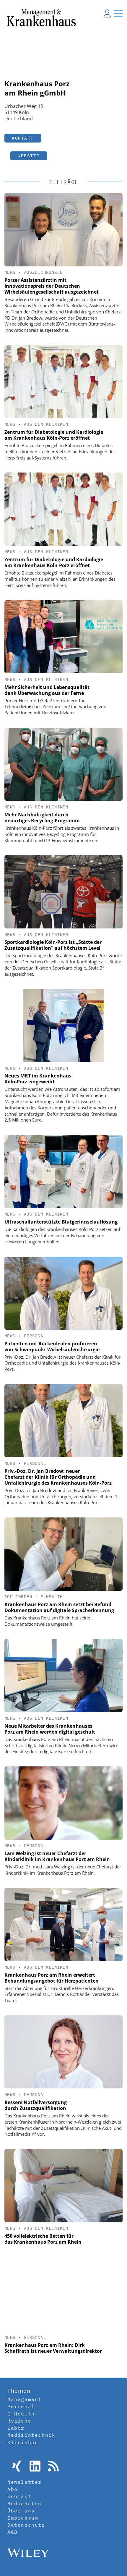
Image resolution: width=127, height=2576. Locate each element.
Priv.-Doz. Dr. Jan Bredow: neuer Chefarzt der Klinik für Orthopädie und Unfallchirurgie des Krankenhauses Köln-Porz (58, 1477)
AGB (13, 2532)
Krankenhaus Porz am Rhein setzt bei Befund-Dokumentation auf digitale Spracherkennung (59, 1607)
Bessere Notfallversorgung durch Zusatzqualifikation (36, 2105)
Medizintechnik (31, 2435)
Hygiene (19, 2421)
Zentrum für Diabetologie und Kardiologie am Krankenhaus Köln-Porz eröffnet (54, 435)
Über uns (21, 2511)
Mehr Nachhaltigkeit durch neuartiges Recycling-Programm (42, 818)
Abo (13, 2489)
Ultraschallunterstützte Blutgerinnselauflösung (61, 1222)
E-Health (52, 1597)
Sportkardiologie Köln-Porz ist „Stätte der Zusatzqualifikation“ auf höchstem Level (53, 945)
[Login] (107, 13)
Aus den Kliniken (46, 424)
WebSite (29, 156)
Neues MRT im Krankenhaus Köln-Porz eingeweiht (38, 1079)
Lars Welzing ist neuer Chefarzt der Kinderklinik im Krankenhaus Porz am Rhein (57, 1856)
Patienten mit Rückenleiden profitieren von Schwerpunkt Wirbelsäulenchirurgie (52, 1347)
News (10, 272)
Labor (16, 2428)
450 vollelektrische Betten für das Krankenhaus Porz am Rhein (43, 2239)
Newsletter (25, 2482)
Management (25, 2399)
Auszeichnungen (43, 272)
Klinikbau (23, 2442)
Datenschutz (26, 2525)
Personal (35, 1336)
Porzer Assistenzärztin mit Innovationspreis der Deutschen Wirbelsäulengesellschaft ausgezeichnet (52, 286)
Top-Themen (18, 1597)
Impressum (23, 2518)
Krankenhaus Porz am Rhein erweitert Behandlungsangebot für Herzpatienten (52, 1978)
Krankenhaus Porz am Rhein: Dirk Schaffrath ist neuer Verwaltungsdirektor (53, 2348)
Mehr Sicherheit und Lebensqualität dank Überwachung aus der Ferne (47, 690)
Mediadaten (25, 2504)
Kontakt (23, 138)
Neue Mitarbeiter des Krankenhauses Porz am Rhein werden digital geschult (50, 1729)
